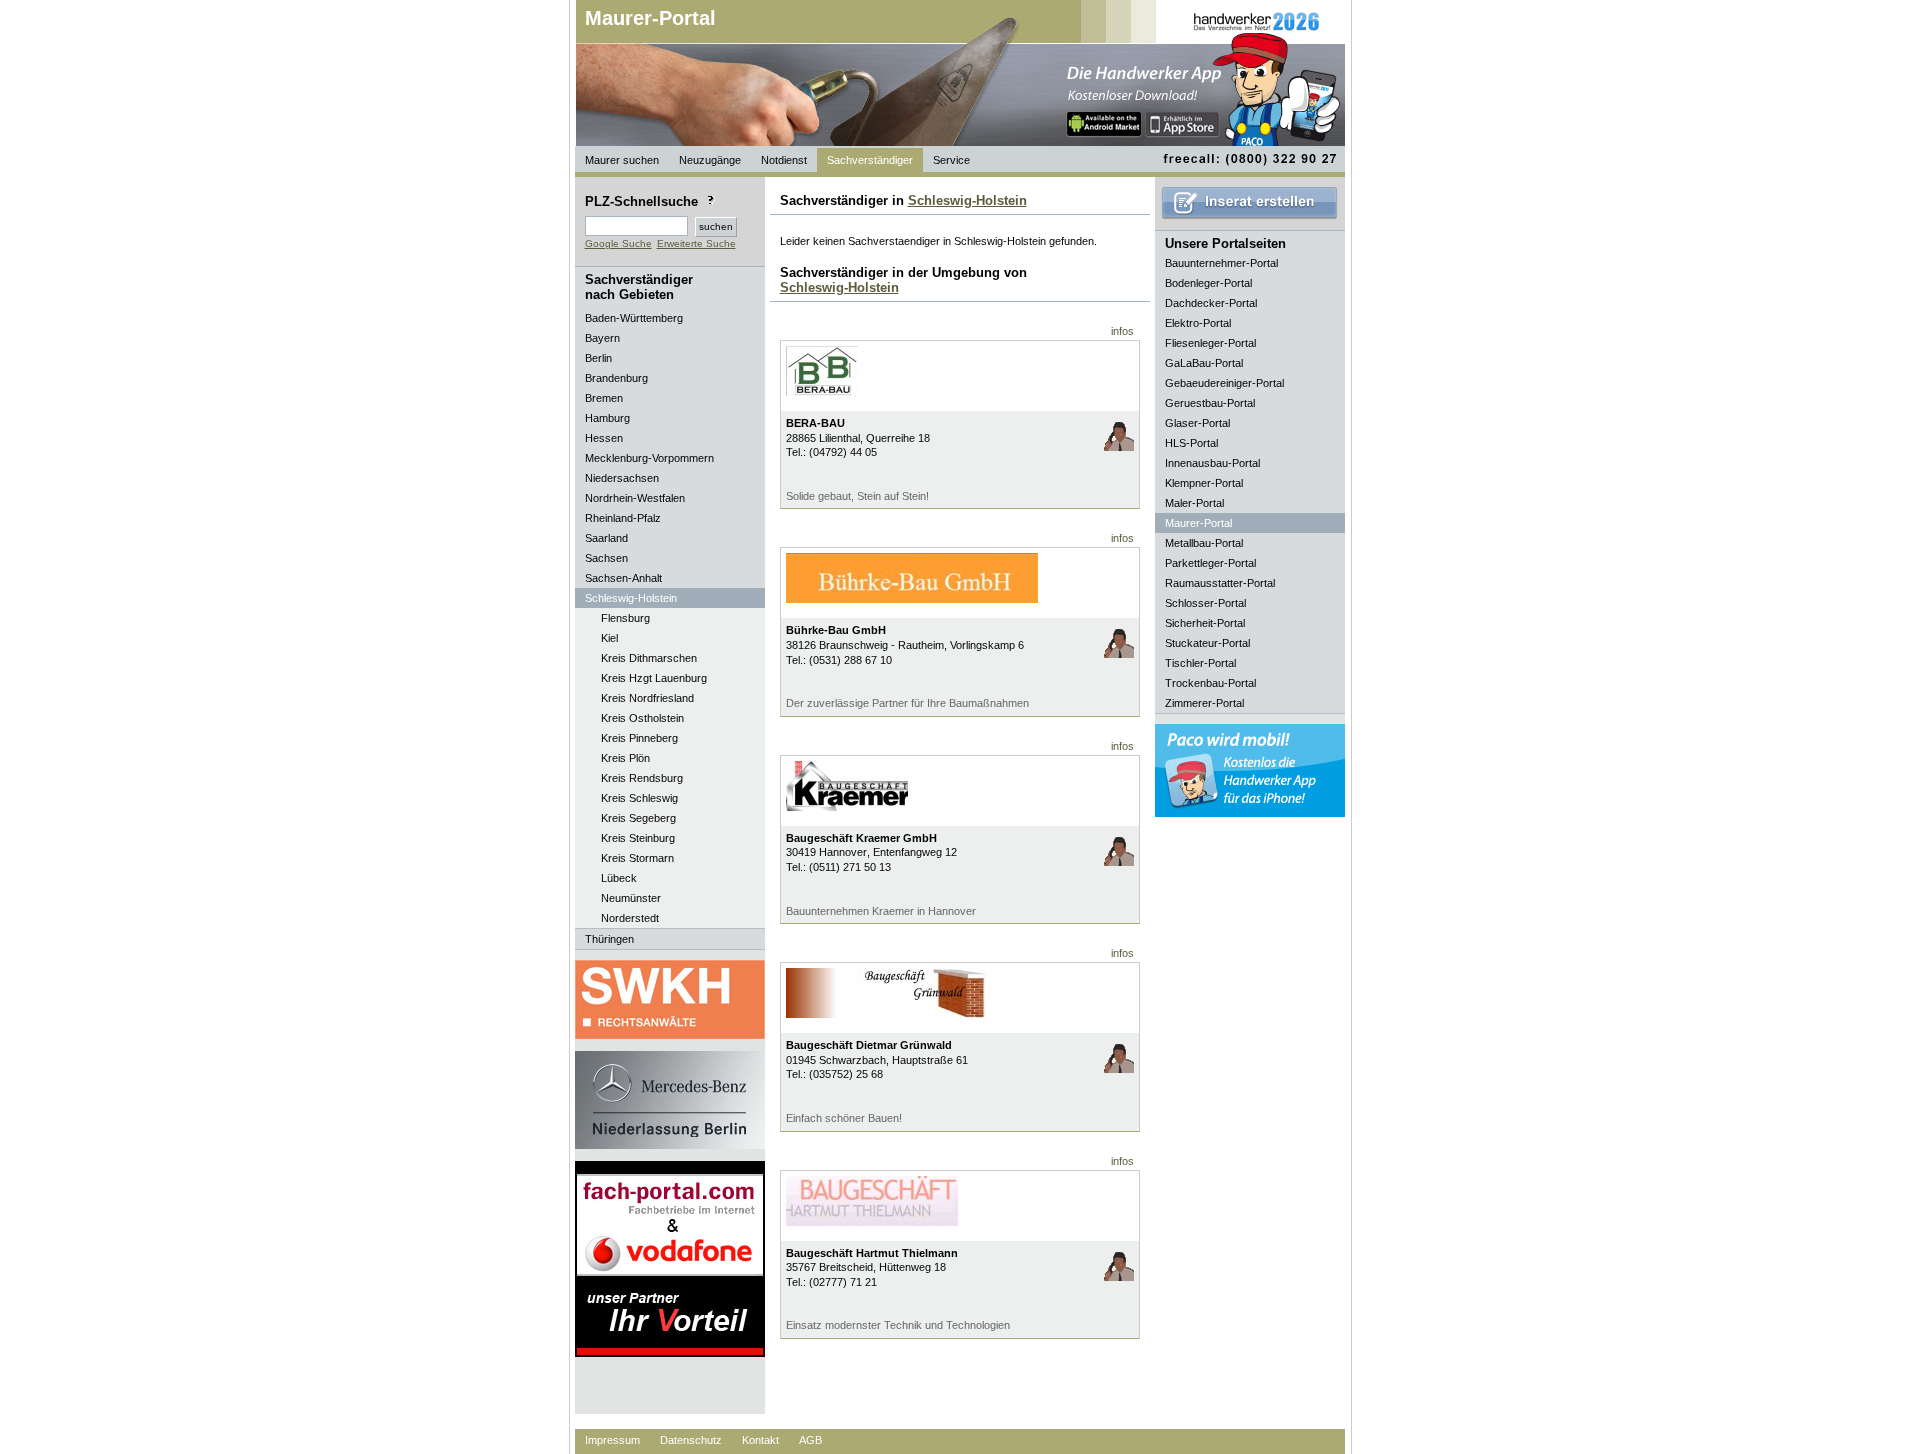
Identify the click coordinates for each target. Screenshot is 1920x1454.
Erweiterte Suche (696, 243)
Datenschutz (691, 1440)
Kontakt (760, 1440)
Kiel (609, 638)
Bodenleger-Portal (1208, 283)
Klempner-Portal (1204, 483)
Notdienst (784, 160)
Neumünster (631, 898)
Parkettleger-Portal (1210, 563)
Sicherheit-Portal (1205, 623)
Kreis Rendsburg (642, 778)
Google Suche (618, 243)
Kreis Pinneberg (639, 738)
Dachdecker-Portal (1211, 303)
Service (951, 160)
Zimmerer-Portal (1204, 703)
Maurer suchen (622, 160)
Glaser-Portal (1197, 423)
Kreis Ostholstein (642, 718)
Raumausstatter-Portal (1220, 583)
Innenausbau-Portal (1212, 463)
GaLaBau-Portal (1204, 363)
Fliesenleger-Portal (1210, 343)
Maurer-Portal (650, 18)
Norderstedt (630, 918)
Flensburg (625, 618)
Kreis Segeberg (638, 818)
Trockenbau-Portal (1210, 683)
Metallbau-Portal (1204, 543)
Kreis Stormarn (637, 858)
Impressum (612, 1440)
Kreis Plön (625, 758)
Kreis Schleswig (639, 798)
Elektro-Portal (1198, 323)
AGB (810, 1440)
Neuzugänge (710, 160)
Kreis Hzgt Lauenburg (654, 678)
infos (1122, 331)
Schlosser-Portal (1205, 603)
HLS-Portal (1191, 443)
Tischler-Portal (1200, 663)
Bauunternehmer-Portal (1221, 263)
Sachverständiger (870, 160)
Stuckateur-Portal (1207, 643)
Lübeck (619, 878)
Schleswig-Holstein (967, 200)
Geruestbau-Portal (1210, 403)
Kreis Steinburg (638, 838)
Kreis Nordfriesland (647, 698)
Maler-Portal (1194, 503)
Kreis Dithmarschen (649, 658)
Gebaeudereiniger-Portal (1224, 383)
